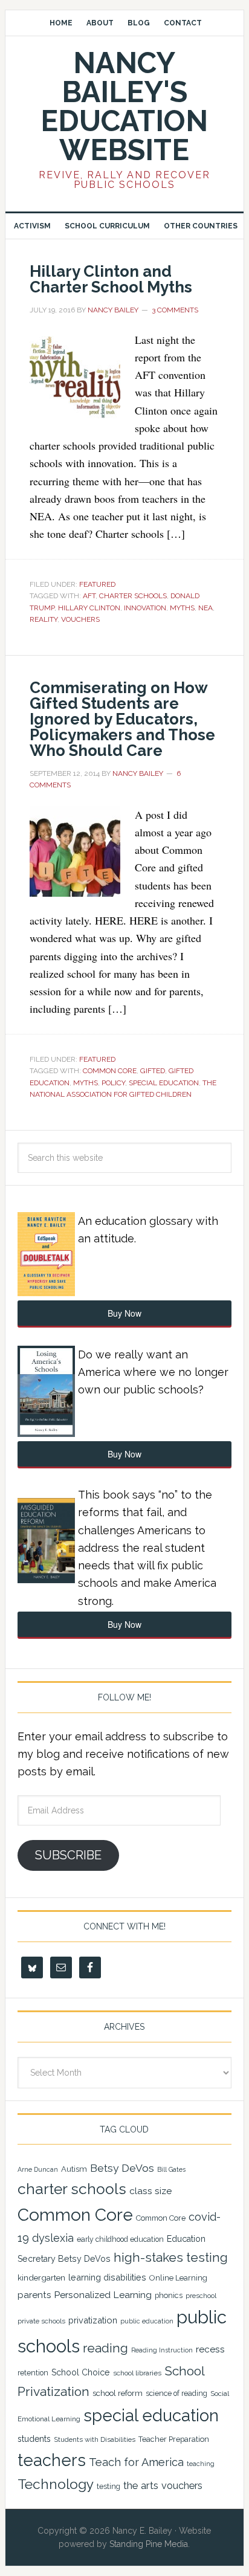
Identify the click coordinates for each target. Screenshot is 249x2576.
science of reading (176, 2394)
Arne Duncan (38, 2169)
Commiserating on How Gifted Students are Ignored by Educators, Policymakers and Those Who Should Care (122, 719)
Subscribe (68, 1855)
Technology (56, 2484)
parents (34, 2295)
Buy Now (124, 1313)
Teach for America (136, 2462)
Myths (182, 608)
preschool (201, 2296)
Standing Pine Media (149, 2544)
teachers (52, 2460)
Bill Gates (171, 2169)
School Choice (81, 2372)
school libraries (137, 2373)
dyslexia (53, 2238)
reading (105, 2348)
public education (147, 2321)
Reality (44, 619)
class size (150, 2191)
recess (210, 2349)
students (34, 2439)
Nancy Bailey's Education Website (124, 106)
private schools (41, 2321)
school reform (118, 2393)
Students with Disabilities (95, 2439)
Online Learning (178, 2278)
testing (108, 2486)
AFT (89, 596)
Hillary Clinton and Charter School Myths (111, 279)
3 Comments (175, 310)
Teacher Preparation (174, 2439)
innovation (145, 608)
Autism (74, 2169)
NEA (205, 608)
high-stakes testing (171, 2257)
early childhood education (120, 2239)
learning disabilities (107, 2277)
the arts (141, 2485)
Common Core (110, 1071)
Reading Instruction (162, 2350)
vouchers (80, 619)
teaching (201, 2464)
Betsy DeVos (122, 2168)
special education (164, 1083)
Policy (113, 1083)
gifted (153, 1071)
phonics (169, 2295)
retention (33, 2373)
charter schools (133, 596)
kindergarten (41, 2277)
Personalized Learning (103, 2295)
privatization (93, 2320)
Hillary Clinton (89, 608)
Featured (97, 584)
